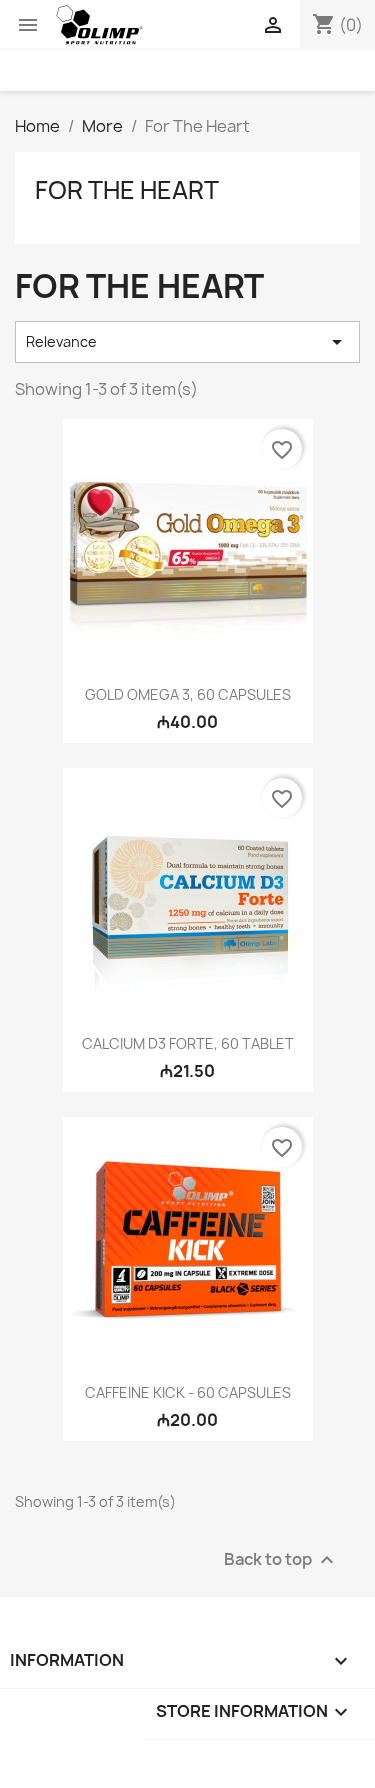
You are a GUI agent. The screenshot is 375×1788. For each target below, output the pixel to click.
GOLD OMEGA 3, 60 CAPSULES (188, 694)
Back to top (281, 1560)
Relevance (187, 342)
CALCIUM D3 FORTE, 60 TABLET (188, 1043)
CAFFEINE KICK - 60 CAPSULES (188, 1392)
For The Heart (127, 190)
